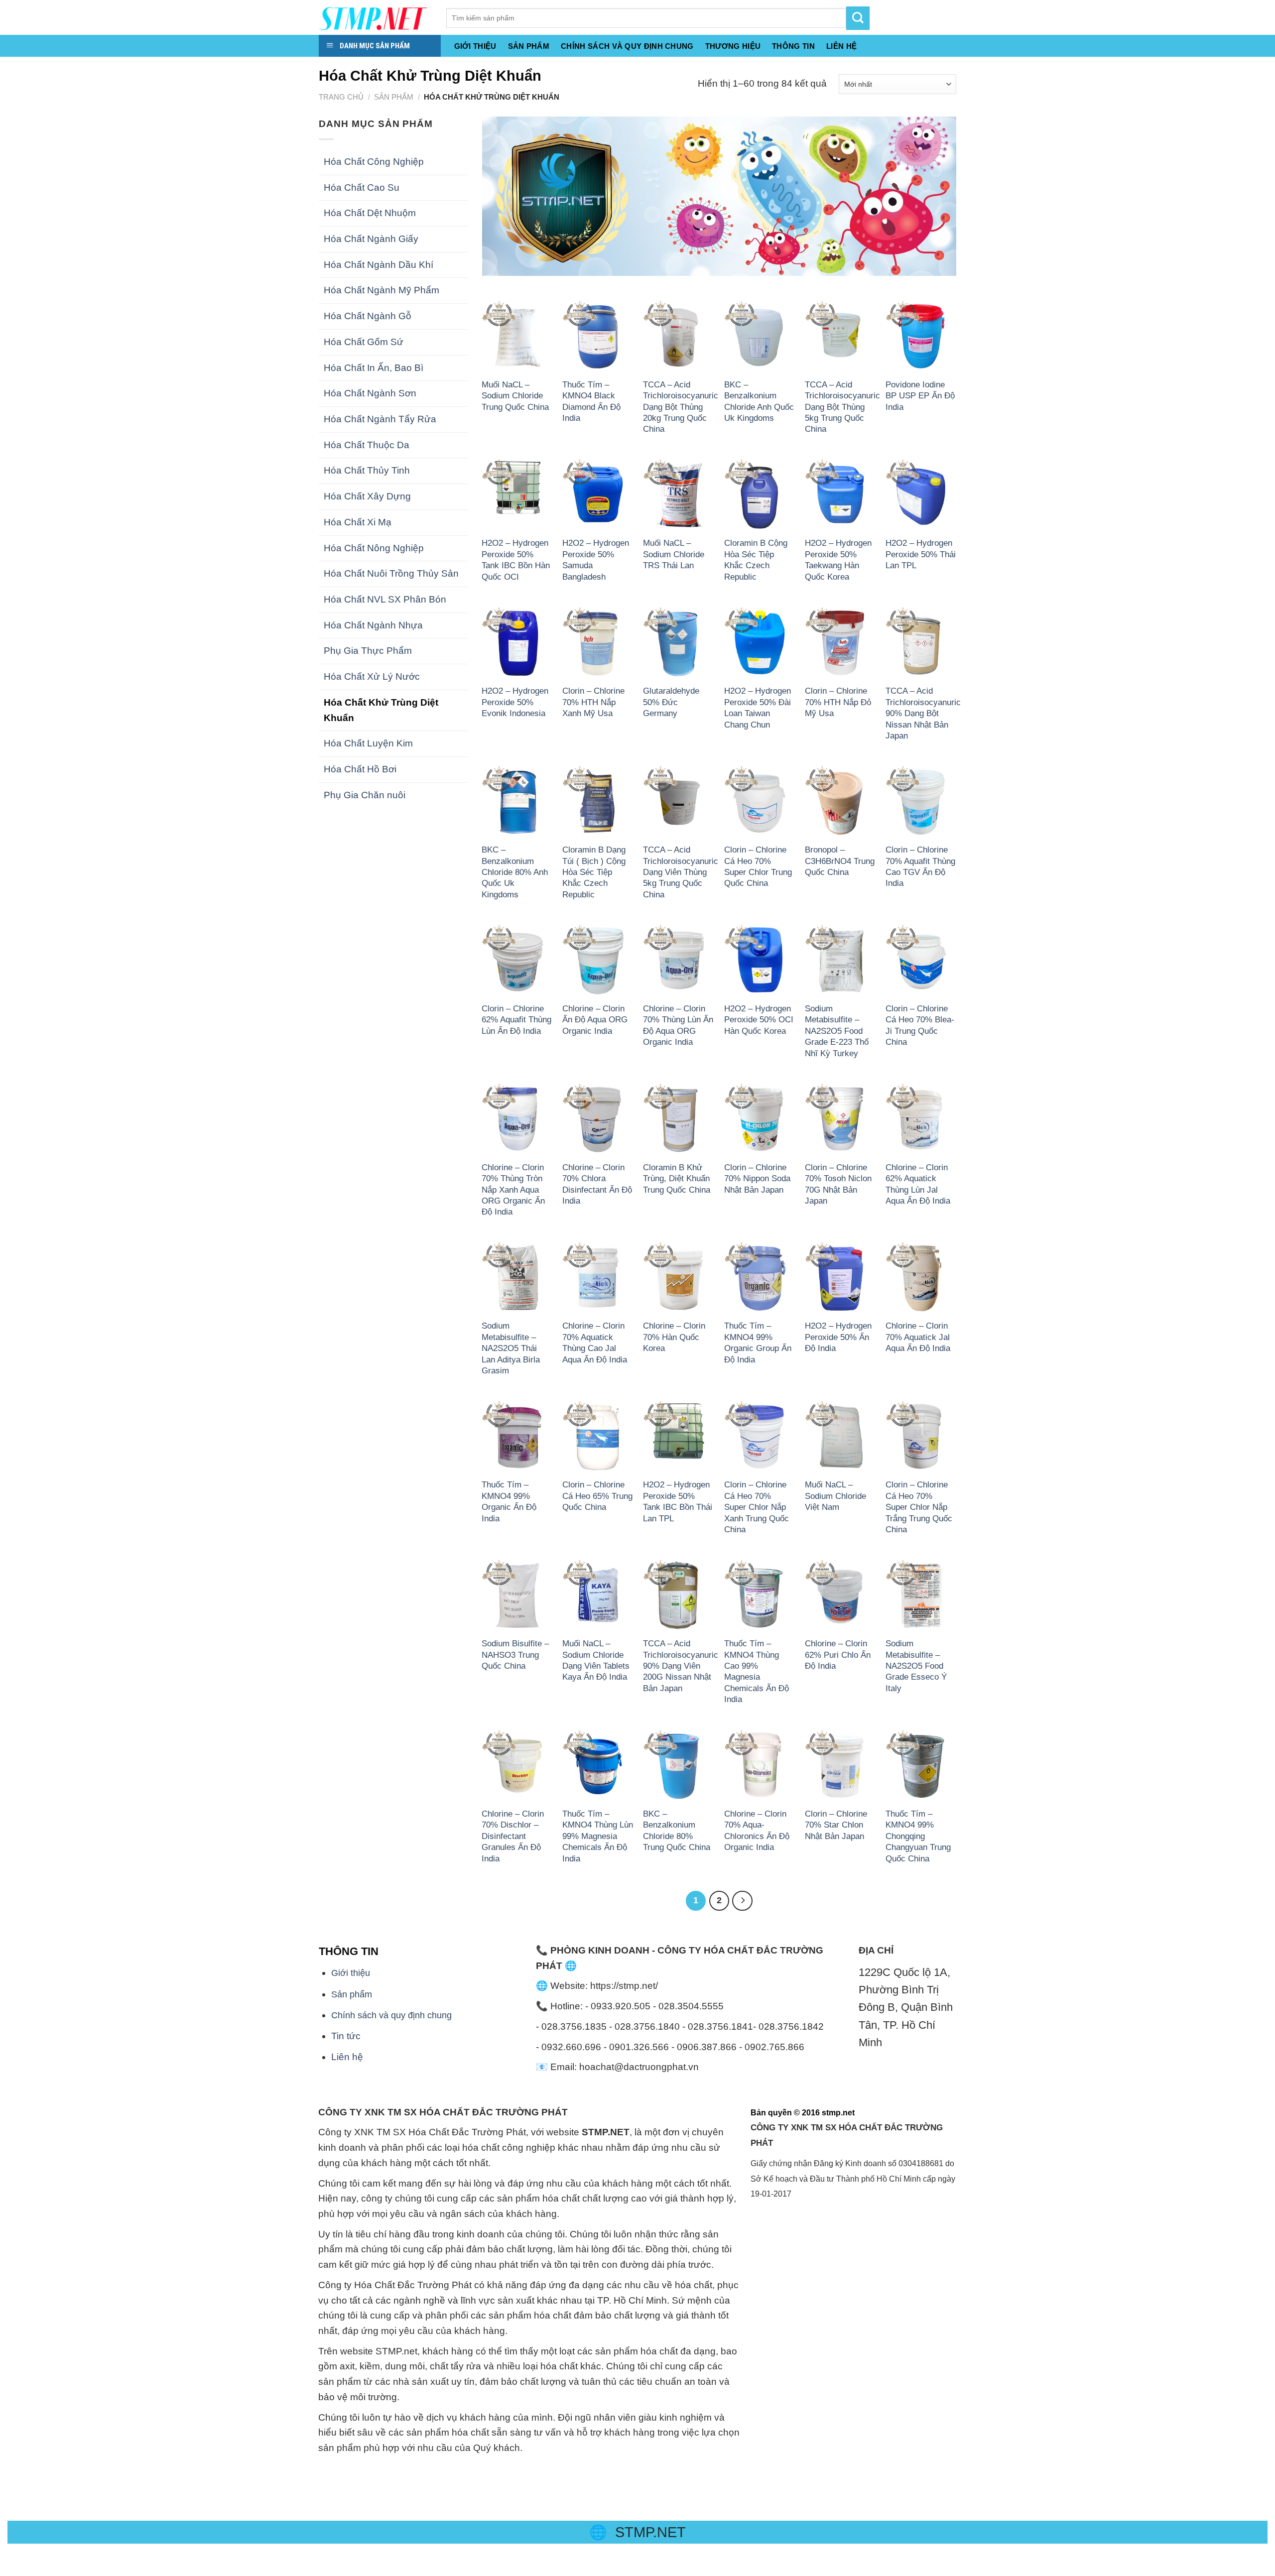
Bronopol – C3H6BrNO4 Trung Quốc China (840, 861)
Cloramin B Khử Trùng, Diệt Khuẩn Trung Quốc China (677, 1178)
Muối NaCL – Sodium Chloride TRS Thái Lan (674, 554)
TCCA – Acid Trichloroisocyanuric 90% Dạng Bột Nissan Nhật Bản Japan (923, 713)
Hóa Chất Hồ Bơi (360, 769)
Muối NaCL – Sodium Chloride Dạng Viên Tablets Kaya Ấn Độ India (596, 1660)
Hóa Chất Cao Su (362, 187)
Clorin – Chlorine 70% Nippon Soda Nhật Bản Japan (757, 1178)
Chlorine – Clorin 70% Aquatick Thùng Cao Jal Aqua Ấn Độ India (595, 1342)
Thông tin (793, 46)
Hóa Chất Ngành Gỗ (368, 316)
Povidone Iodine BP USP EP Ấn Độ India (920, 396)
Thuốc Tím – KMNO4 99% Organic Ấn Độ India (509, 1501)
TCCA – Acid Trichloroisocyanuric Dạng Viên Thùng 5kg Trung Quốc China (681, 872)
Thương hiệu (733, 46)
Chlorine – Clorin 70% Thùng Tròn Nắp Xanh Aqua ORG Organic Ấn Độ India (513, 1190)
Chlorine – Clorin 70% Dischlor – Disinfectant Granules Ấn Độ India (513, 1836)
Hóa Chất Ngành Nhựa (373, 625)
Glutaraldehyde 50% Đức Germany (671, 702)
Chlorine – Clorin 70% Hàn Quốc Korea (674, 1337)
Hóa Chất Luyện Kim (368, 743)
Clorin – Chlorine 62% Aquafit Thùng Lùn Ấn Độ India (516, 1020)
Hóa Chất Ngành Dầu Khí (379, 265)
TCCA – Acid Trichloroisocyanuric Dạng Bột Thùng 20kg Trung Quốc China (681, 407)
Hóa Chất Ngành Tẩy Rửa (380, 419)
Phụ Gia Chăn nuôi (365, 795)
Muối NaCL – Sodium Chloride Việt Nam (835, 1496)
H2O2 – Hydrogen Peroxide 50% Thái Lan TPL (921, 554)
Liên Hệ (841, 46)
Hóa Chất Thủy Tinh (367, 470)
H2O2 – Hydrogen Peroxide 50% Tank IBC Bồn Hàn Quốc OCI (516, 559)
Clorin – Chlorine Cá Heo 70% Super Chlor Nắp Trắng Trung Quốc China (919, 1507)
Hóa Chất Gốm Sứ (364, 342)
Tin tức (346, 2036)
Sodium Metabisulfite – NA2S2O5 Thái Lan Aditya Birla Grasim (511, 1348)
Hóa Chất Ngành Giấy (371, 239)
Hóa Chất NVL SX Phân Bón (385, 599)
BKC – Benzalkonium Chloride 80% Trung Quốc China (677, 1830)
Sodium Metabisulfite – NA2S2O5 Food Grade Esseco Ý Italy (916, 1666)
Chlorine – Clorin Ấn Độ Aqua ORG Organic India (595, 1020)
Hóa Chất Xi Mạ (358, 522)
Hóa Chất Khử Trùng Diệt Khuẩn (381, 710)
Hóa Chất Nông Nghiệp (374, 548)
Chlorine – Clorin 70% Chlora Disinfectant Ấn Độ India (597, 1184)
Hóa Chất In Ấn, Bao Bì (374, 368)
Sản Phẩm (529, 46)
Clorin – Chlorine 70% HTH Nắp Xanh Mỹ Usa (593, 702)
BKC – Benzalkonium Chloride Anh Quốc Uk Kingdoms (759, 401)
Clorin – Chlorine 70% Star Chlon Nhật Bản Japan (836, 1825)
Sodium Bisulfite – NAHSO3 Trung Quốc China (515, 1655)
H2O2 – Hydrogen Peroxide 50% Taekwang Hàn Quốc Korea (838, 559)
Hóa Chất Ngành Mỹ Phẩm (382, 290)
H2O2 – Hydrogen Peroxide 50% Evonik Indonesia (515, 702)
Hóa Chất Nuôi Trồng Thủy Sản (391, 573)
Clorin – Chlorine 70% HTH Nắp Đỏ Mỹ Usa (838, 702)
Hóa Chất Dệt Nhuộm (370, 213)
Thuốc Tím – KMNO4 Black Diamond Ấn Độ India (591, 401)
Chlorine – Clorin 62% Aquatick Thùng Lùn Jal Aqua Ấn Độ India (918, 1184)
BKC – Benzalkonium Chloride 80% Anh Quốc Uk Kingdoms (515, 872)
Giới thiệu (475, 46)
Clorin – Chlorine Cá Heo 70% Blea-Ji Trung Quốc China (920, 1025)
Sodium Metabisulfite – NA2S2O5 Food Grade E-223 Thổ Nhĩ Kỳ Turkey (837, 1031)
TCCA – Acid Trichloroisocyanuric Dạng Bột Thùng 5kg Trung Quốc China (842, 407)
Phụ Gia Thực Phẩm (368, 651)
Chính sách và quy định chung (627, 46)
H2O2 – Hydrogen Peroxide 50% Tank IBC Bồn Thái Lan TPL (678, 1501)
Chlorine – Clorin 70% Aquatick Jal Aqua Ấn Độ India (918, 1337)
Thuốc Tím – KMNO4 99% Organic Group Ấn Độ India (758, 1342)
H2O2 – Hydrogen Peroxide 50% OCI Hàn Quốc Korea (759, 1020)
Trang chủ (341, 97)
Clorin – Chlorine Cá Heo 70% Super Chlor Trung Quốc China (758, 866)
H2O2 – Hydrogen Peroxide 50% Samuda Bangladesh (596, 559)
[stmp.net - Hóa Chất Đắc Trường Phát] (375, 17)
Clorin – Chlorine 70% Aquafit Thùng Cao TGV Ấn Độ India (920, 866)
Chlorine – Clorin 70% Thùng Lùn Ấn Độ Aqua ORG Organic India (678, 1025)
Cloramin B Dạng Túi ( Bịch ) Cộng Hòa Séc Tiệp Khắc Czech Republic (594, 872)
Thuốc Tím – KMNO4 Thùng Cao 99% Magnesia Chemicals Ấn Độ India (757, 1671)
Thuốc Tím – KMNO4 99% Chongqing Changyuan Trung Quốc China (918, 1836)
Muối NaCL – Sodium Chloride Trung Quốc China (515, 396)
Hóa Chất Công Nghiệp (374, 162)
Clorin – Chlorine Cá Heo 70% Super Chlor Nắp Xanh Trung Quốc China (757, 1507)
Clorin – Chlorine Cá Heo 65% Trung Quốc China (597, 1496)
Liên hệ (347, 2057)
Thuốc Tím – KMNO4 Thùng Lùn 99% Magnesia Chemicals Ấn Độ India (598, 1836)
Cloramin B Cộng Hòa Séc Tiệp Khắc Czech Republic (756, 559)
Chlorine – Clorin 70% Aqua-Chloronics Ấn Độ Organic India (757, 1830)
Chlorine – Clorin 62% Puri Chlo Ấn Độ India (838, 1655)
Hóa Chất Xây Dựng (367, 496)
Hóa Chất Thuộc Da (367, 445)
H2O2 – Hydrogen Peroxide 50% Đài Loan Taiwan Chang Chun (758, 707)
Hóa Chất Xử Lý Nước (372, 676)
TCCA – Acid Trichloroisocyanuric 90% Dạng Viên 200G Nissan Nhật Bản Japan (681, 1666)
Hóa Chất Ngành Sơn (370, 393)
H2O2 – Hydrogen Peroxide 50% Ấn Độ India (838, 1337)
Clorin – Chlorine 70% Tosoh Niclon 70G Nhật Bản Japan (838, 1184)
